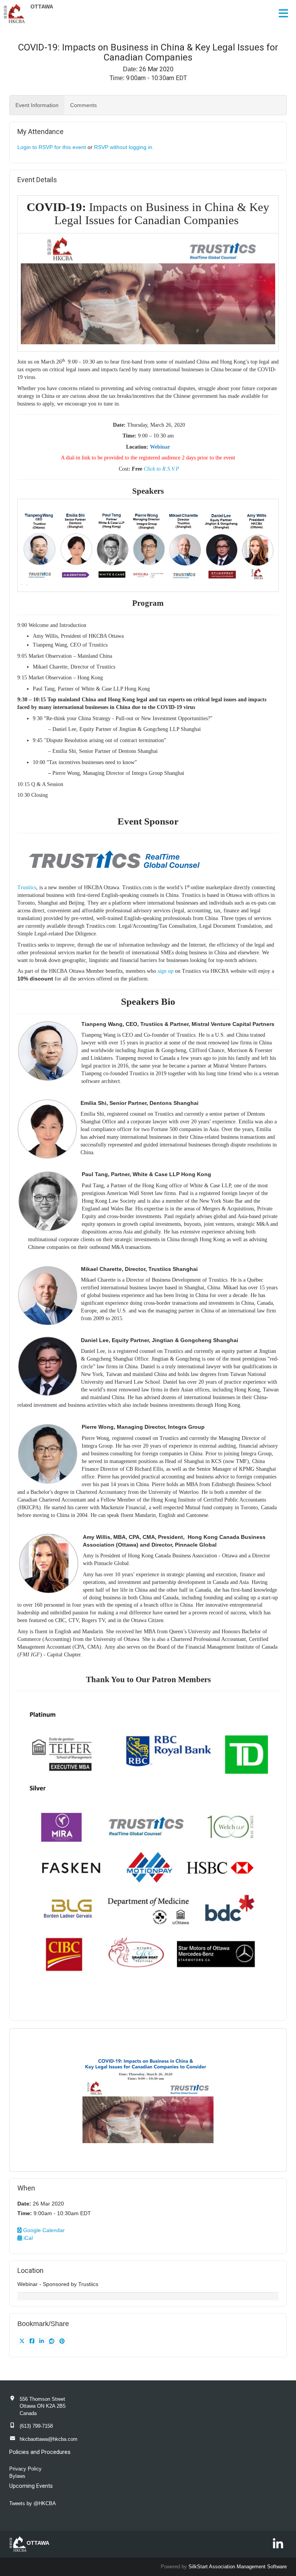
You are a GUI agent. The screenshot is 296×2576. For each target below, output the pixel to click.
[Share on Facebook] (33, 2341)
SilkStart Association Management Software (238, 2567)
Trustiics (27, 887)
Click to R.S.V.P (161, 469)
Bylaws (17, 2476)
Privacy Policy (25, 2469)
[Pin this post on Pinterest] (62, 2341)
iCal (27, 2238)
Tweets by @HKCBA (33, 2503)
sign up (166, 971)
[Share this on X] (23, 2341)
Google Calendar (43, 2230)
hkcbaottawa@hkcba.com (49, 2439)
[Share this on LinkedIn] (42, 2341)
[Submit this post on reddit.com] (52, 2341)
